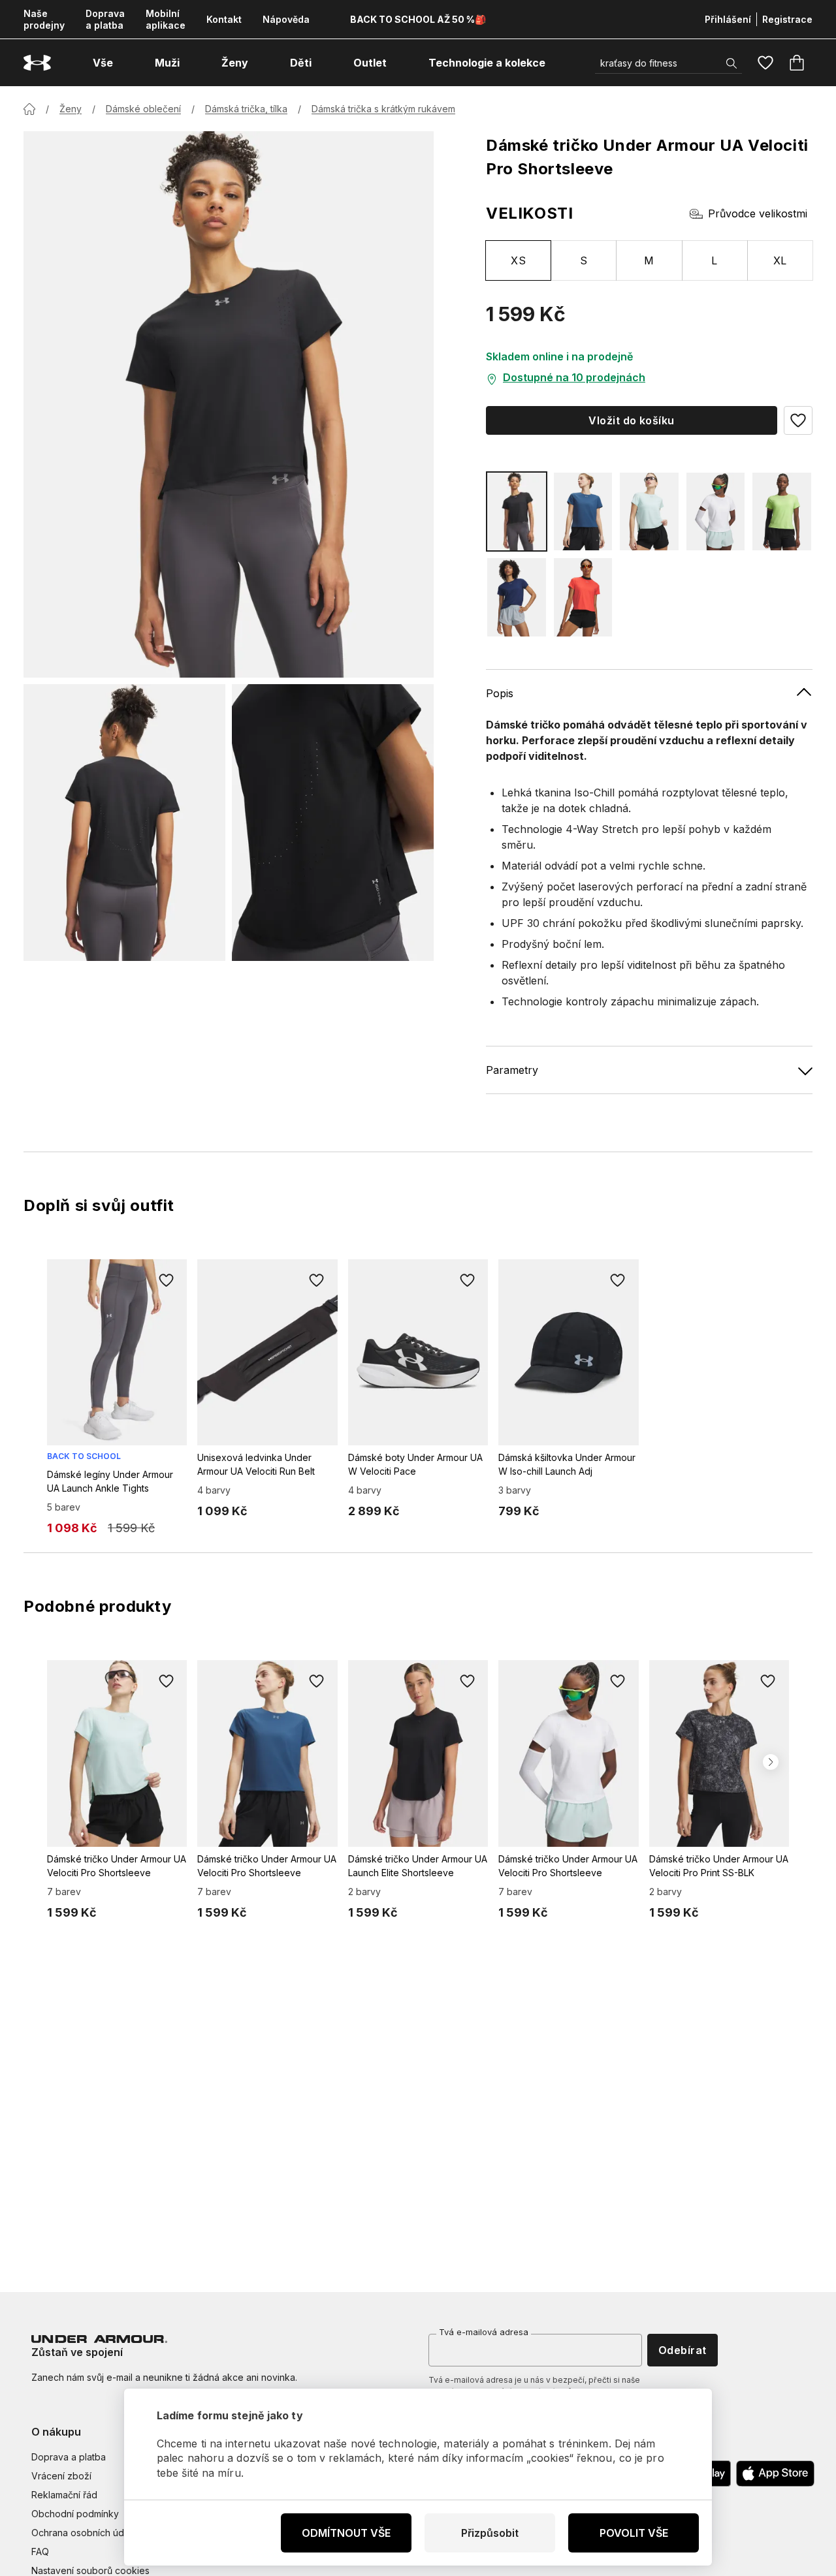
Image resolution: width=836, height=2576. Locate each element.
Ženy (71, 109)
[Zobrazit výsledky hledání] (731, 63)
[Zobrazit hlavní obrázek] (229, 404)
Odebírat (683, 2350)
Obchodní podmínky (75, 2514)
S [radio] (584, 260)
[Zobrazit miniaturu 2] (333, 822)
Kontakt (224, 19)
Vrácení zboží (61, 2476)
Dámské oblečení (143, 109)
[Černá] (517, 511)
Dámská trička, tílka (246, 109)
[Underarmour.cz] (37, 63)
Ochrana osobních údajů (84, 2533)
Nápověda (286, 19)
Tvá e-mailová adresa (484, 2332)
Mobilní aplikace (166, 19)
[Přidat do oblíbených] (166, 1280)
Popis (500, 693)
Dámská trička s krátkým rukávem (383, 109)
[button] (798, 420)
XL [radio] (780, 260)
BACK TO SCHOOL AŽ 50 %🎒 (418, 19)
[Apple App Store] (775, 2474)
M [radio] (649, 260)
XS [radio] (518, 260)
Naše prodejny (44, 19)
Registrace (787, 19)
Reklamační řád (64, 2495)
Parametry (512, 1070)
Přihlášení (728, 19)
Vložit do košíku (632, 420)
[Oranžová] (583, 597)
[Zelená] (649, 511)
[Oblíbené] (765, 63)
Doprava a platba (105, 19)
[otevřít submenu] (125, 63)
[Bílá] (716, 511)
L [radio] (714, 260)
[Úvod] (29, 109)
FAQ (40, 2552)
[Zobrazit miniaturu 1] (124, 822)
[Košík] (797, 63)
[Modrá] (583, 511)
